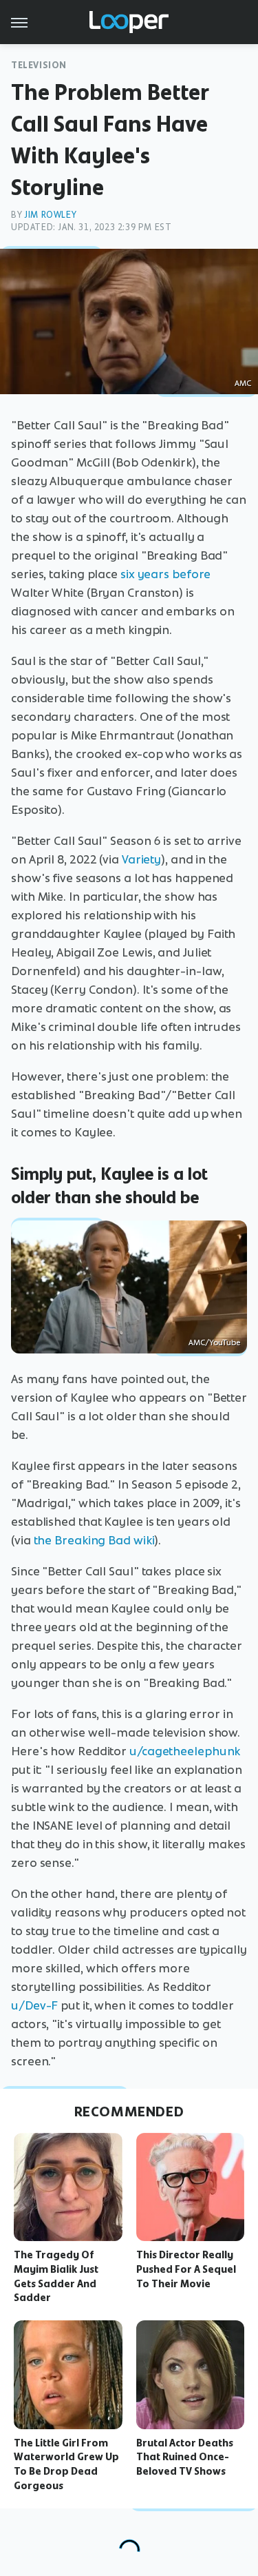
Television (39, 65)
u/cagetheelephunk (185, 1751)
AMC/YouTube (214, 1342)
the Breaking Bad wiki (94, 1540)
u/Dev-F (34, 2005)
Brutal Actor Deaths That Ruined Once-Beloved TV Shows (185, 2457)
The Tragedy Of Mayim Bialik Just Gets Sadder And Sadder (56, 2276)
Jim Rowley (50, 215)
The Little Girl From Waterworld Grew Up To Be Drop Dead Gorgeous (66, 2464)
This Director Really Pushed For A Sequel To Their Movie (186, 2269)
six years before (165, 574)
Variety (141, 859)
